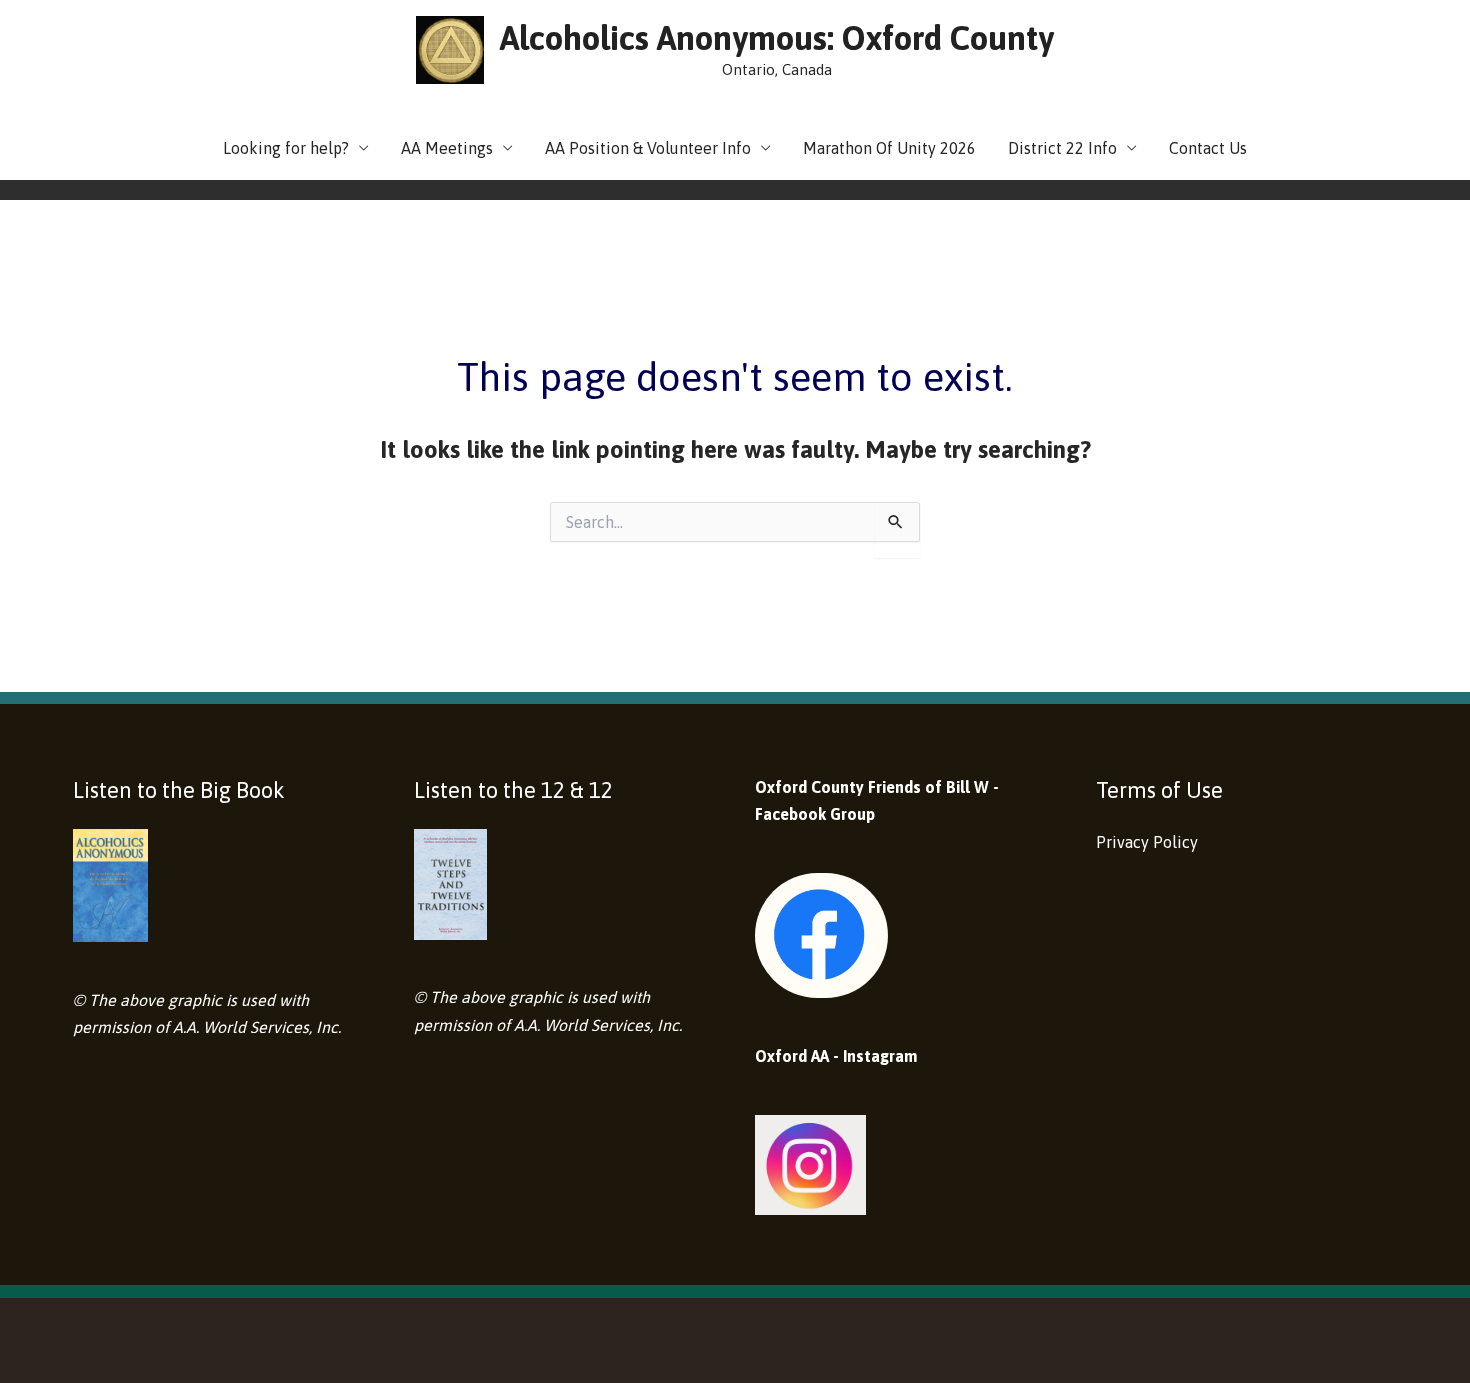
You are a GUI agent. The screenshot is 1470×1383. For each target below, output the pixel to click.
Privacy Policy (1147, 842)
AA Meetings (447, 148)
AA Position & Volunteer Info (648, 148)
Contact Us (1208, 148)
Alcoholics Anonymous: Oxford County (777, 38)
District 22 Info (1062, 148)
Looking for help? (286, 148)
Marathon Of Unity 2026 (889, 148)
